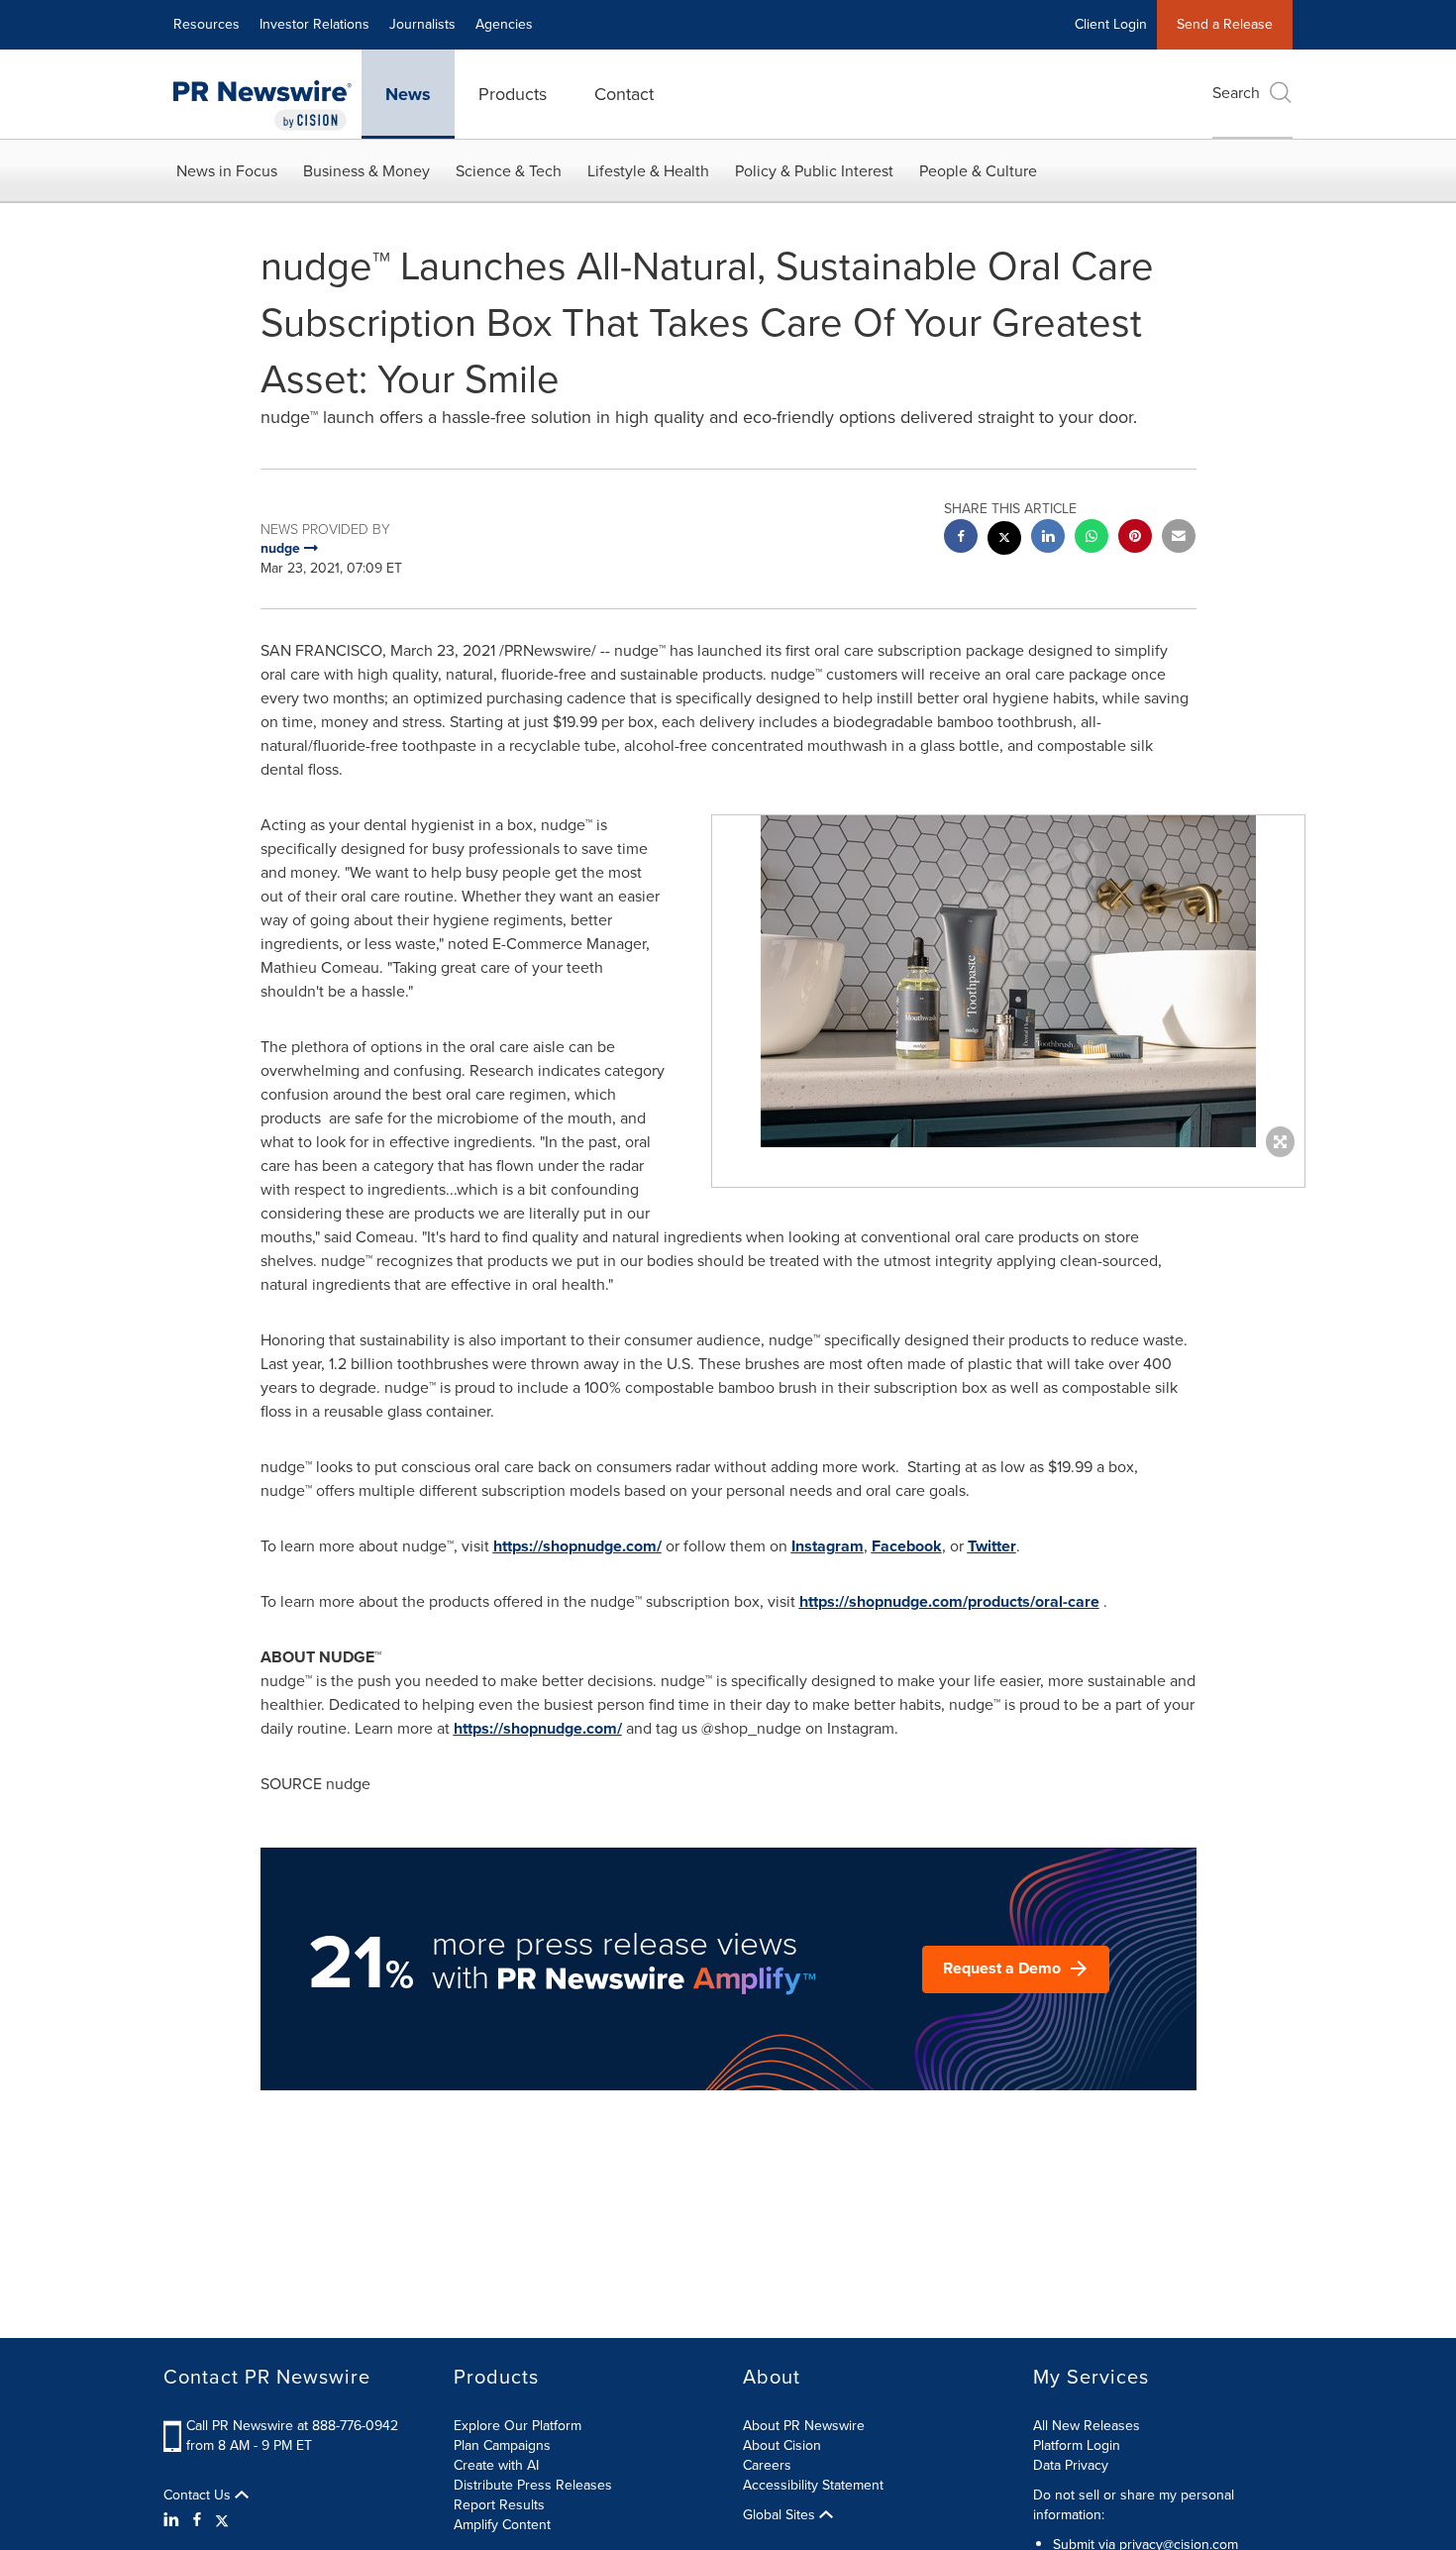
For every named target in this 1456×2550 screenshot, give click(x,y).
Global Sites (781, 2515)
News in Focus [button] (227, 171)
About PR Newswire (804, 2426)
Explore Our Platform (518, 2426)
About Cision (782, 2445)
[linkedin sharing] (1048, 538)
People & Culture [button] (978, 171)
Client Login (1111, 24)
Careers (767, 2465)
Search (1236, 93)
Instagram (828, 1546)
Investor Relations (314, 24)
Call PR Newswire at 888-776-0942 (292, 2426)
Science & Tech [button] (509, 171)
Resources (207, 24)
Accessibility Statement (813, 2485)
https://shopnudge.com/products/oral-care (949, 1601)
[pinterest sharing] (1135, 538)
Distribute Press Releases (533, 2485)
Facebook (907, 1546)
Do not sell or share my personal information (1134, 2505)
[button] (1008, 981)
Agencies (504, 24)
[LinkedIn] (174, 2520)
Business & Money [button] (366, 171)
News (408, 94)
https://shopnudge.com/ (577, 1546)
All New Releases (1087, 2426)
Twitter (992, 1546)
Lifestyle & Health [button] (648, 171)
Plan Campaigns (502, 2445)
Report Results (499, 2505)
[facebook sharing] (961, 538)
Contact (624, 94)
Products (513, 94)
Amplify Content (502, 2525)
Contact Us (199, 2496)
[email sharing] (1179, 538)
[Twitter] (222, 2520)
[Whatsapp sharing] (1092, 538)
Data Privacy (1071, 2465)
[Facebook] (197, 2520)
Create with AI (496, 2465)
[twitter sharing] (1004, 540)
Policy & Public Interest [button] (814, 171)
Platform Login (1077, 2445)
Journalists (422, 24)
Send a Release (1225, 24)
